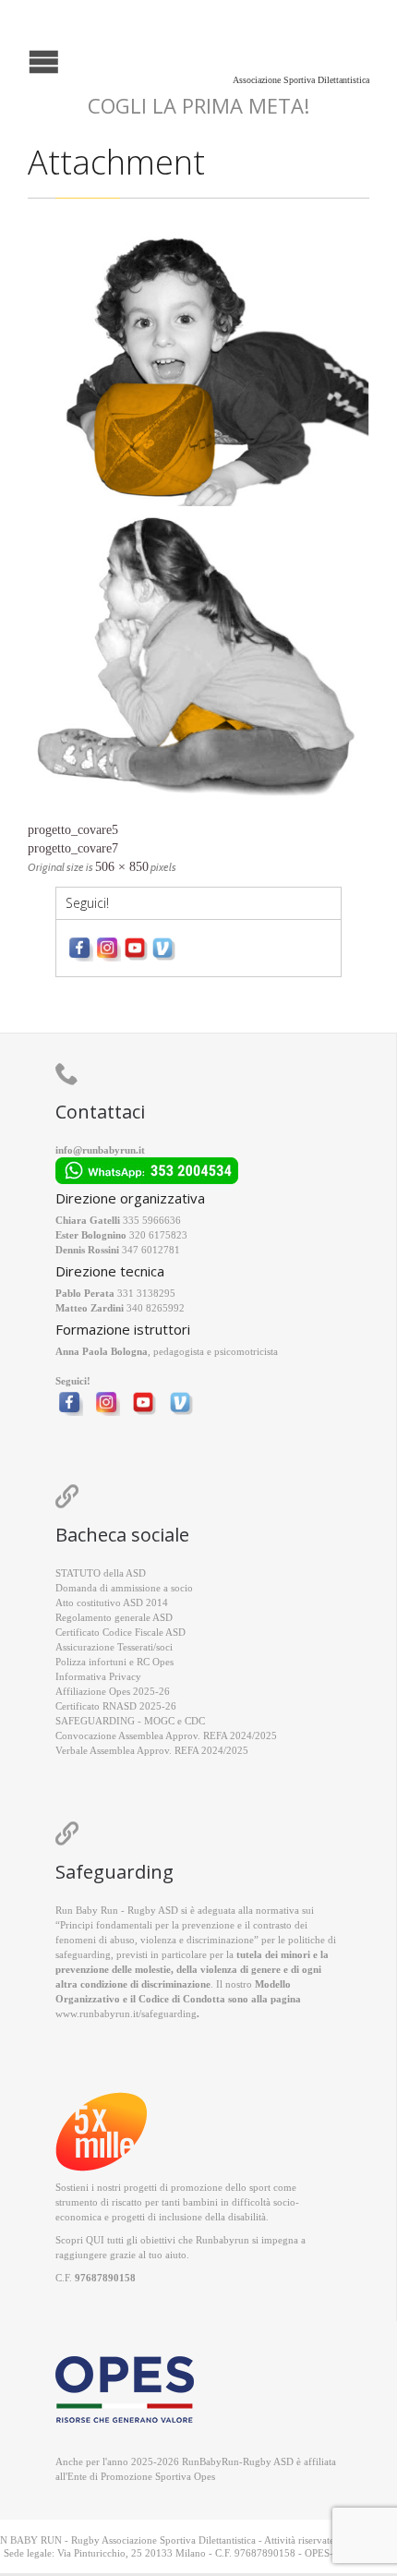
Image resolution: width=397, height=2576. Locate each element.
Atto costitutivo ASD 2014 (112, 1602)
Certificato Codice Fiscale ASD (120, 1632)
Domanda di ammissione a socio (124, 1588)
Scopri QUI (80, 2240)
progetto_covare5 (73, 830)
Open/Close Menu (16, 60)
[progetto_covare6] (198, 524)
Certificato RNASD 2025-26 (116, 1706)
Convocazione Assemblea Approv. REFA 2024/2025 (166, 1735)
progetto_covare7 (73, 848)
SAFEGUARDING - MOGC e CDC (130, 1721)
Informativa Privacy (98, 1676)
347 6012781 (151, 1250)
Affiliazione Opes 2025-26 (113, 1691)
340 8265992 (156, 1308)
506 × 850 (122, 867)
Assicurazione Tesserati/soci (114, 1647)
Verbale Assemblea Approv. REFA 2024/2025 (152, 1750)
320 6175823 (158, 1235)
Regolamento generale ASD (114, 1617)
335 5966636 (152, 1220)
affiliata (320, 2461)
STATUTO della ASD (101, 1573)
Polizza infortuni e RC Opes (114, 1662)
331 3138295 (146, 1293)
